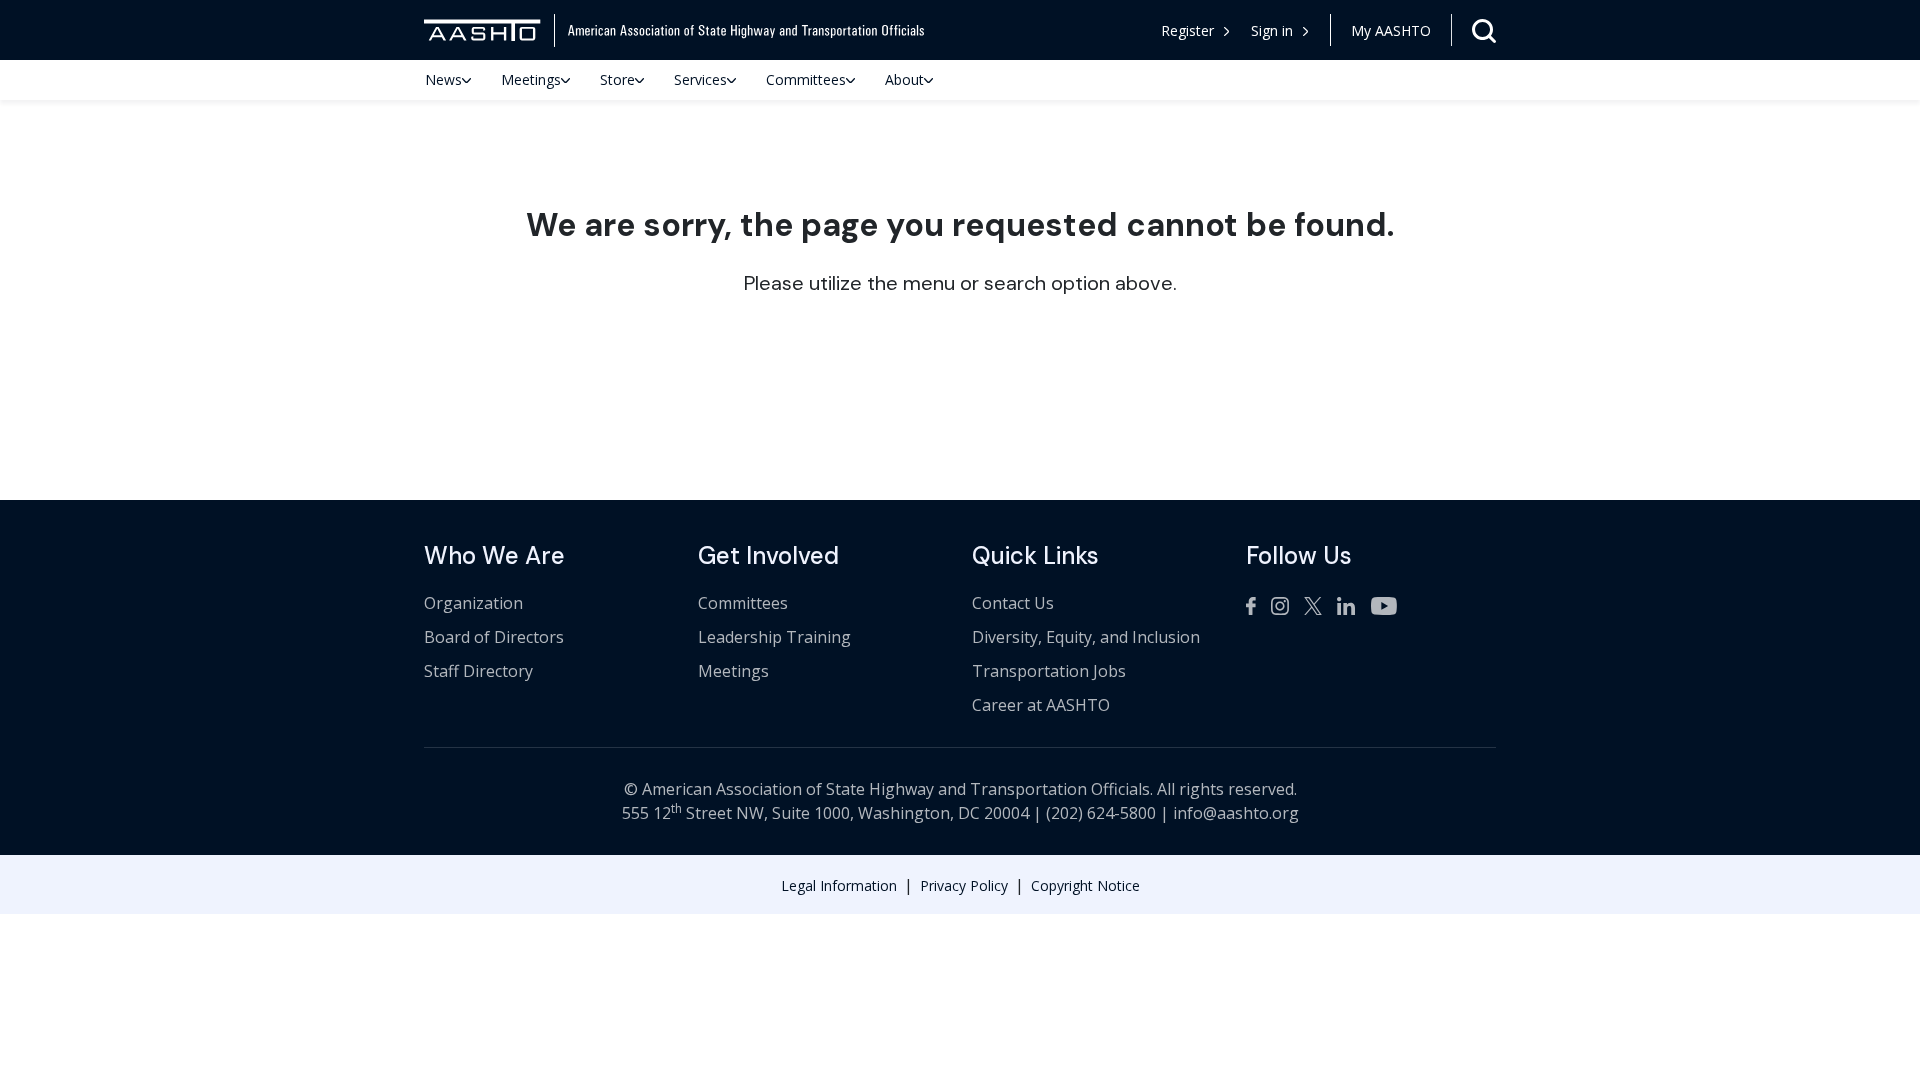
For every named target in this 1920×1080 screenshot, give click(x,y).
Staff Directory (478, 671)
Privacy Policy (964, 885)
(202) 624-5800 (1101, 813)
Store (617, 79)
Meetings (531, 79)
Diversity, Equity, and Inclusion (1086, 637)
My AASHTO (1391, 30)
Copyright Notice (1085, 885)
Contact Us (1013, 603)
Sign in (1272, 30)
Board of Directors (494, 637)
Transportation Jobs (1049, 671)
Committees (806, 79)
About (904, 79)
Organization (473, 603)
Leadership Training (774, 637)
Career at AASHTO (1041, 705)
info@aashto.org (1236, 813)
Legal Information (839, 885)
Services (700, 79)
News (443, 79)
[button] (1280, 30)
